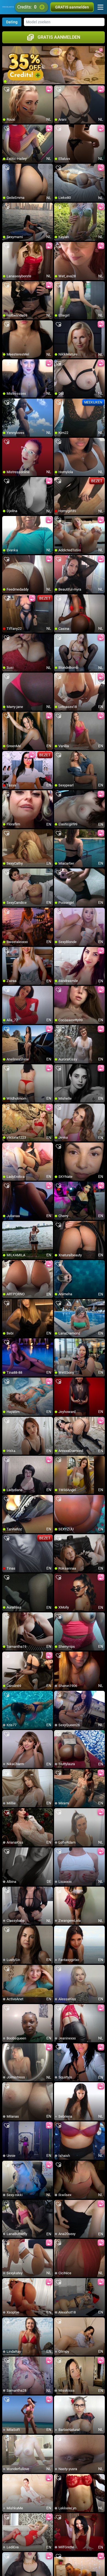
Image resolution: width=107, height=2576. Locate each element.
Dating (12, 22)
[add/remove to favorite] (7, 90)
